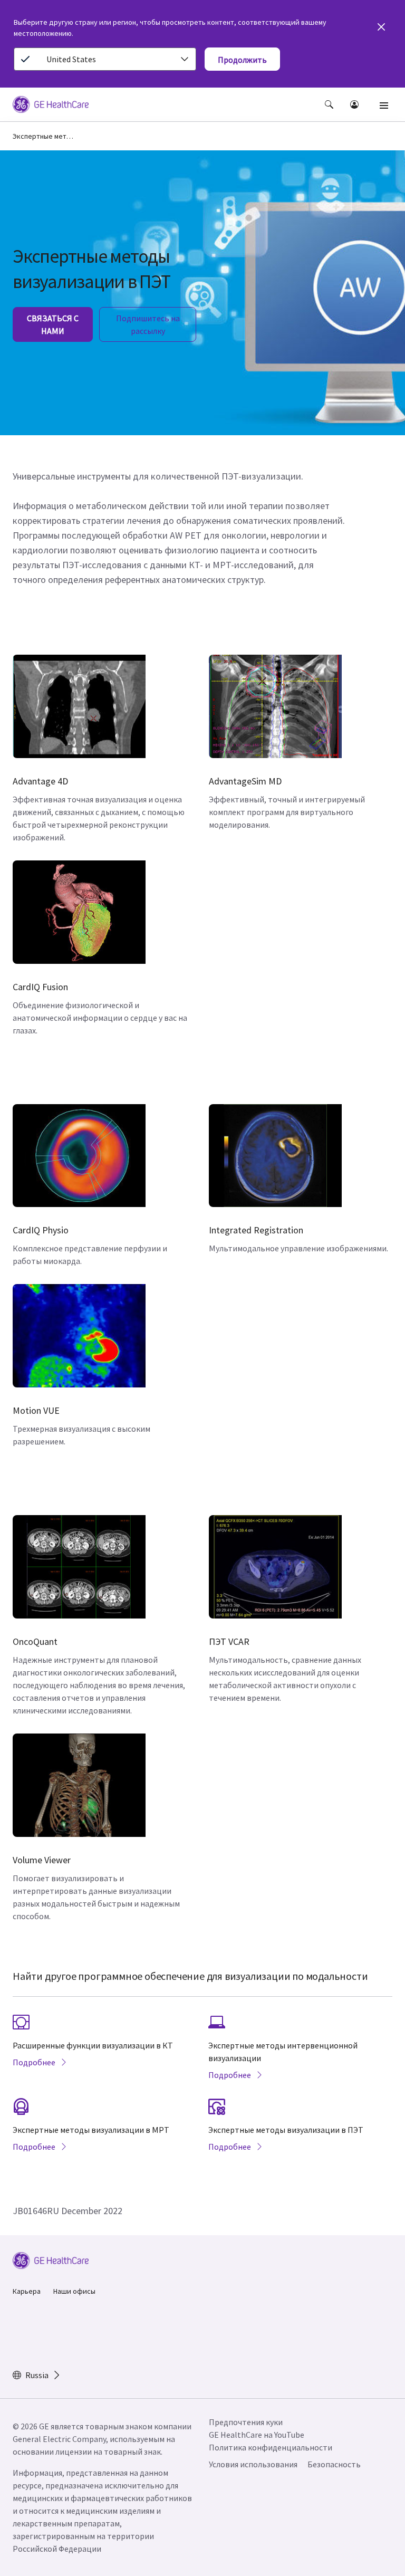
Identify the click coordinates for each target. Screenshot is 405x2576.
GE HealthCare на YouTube (257, 2435)
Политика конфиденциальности (271, 2447)
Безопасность (334, 2464)
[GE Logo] (51, 106)
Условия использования (253, 2464)
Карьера (27, 2291)
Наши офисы (74, 2291)
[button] (329, 104)
